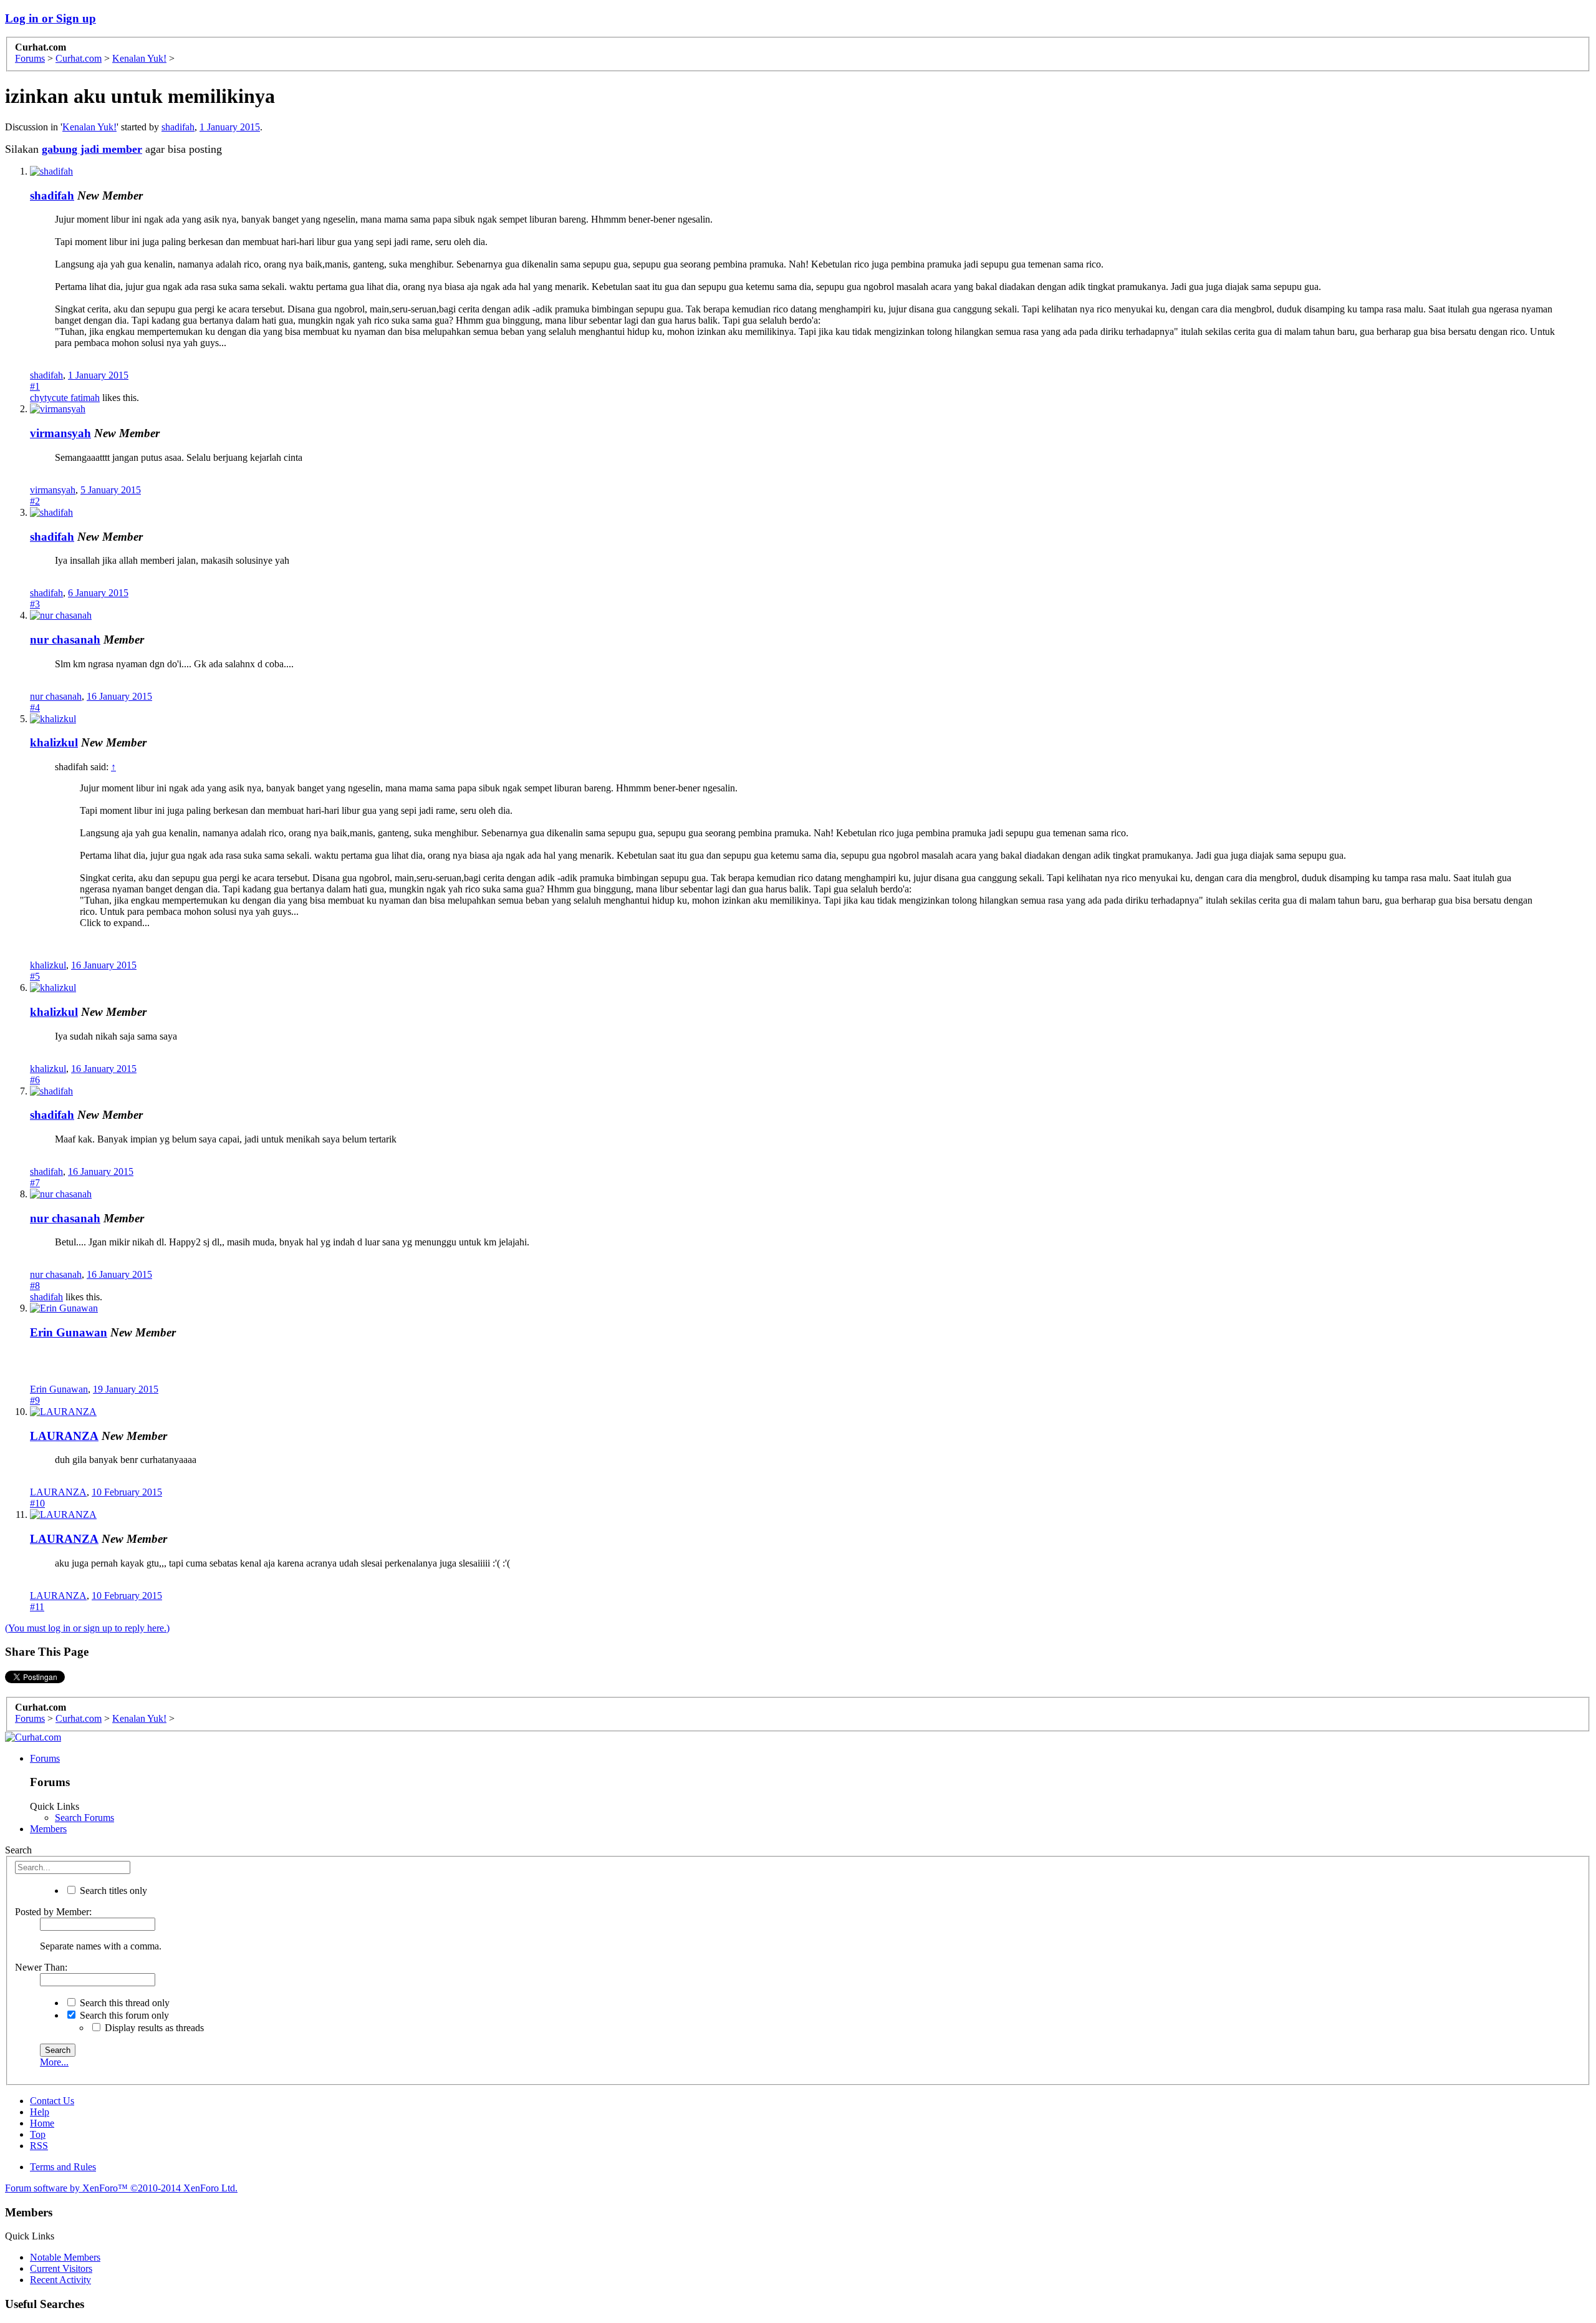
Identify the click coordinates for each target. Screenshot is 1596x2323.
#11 (37, 1607)
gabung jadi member (92, 149)
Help (40, 2112)
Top (38, 2134)
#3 (35, 604)
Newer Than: (41, 1967)
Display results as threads (153, 2028)
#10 (37, 1503)
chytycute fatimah (65, 398)
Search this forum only (123, 2015)
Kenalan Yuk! (89, 127)
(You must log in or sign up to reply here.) (87, 1628)
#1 (35, 386)
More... (54, 2062)
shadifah (178, 127)
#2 (35, 501)
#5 (35, 976)
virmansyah (60, 433)
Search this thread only (123, 2003)
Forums (45, 1758)
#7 (35, 1183)
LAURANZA (64, 1436)
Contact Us (52, 2101)
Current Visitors (61, 2268)
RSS (39, 2146)
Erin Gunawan (69, 1332)
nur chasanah (65, 640)
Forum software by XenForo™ (121, 2188)
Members (48, 1829)
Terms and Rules (63, 2167)
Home (42, 2123)
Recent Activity (60, 2280)
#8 (35, 1286)
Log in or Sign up (50, 18)
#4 (35, 708)
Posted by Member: (53, 1912)
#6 (35, 1080)
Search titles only (112, 1891)
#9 (35, 1400)
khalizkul (54, 742)
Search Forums (84, 1818)
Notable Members (65, 2257)
